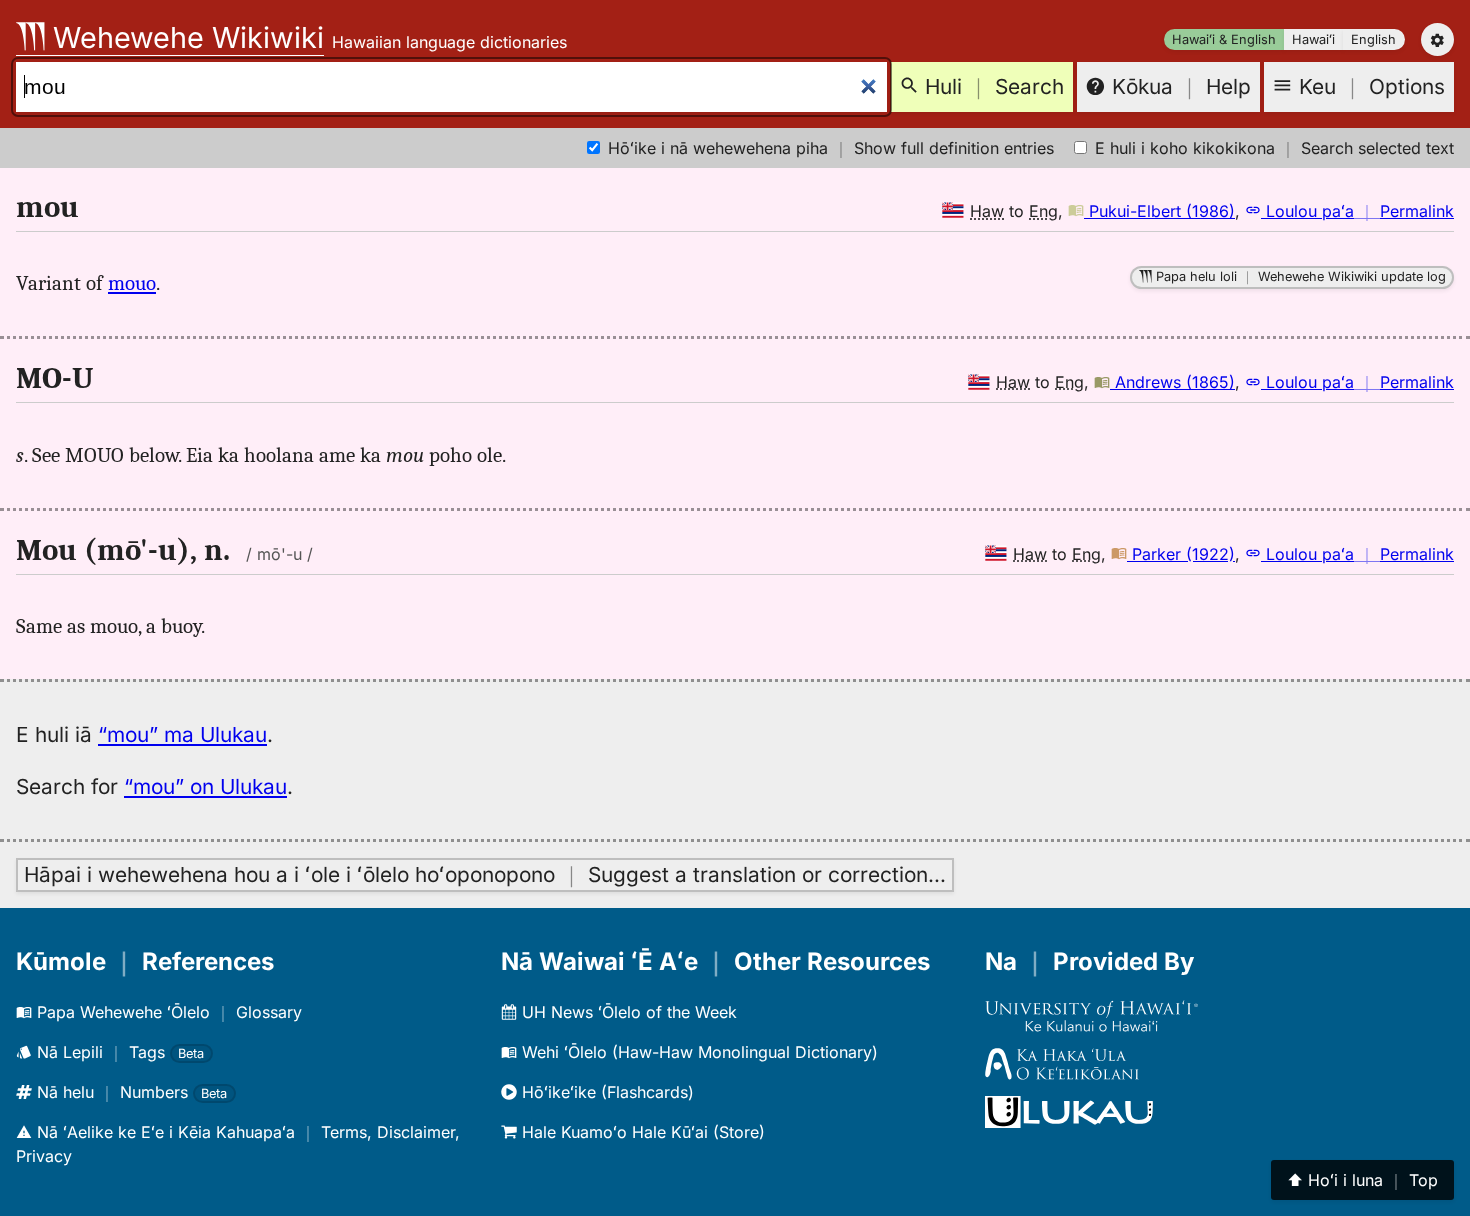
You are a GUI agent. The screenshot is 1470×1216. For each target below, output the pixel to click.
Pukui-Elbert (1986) (1159, 211)
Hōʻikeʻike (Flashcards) (605, 1092)
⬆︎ (1362, 1180)
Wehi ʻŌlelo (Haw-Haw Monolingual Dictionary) (697, 1052)
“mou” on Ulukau (205, 786)
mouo (132, 283)
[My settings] (1437, 39)
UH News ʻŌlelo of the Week (627, 1012)
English (1373, 39)
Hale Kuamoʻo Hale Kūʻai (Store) (641, 1132)
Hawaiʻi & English (1224, 39)
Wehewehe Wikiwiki (184, 37)
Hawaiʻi (1313, 39)
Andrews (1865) (1172, 382)
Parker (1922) (1181, 554)
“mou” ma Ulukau (182, 734)
